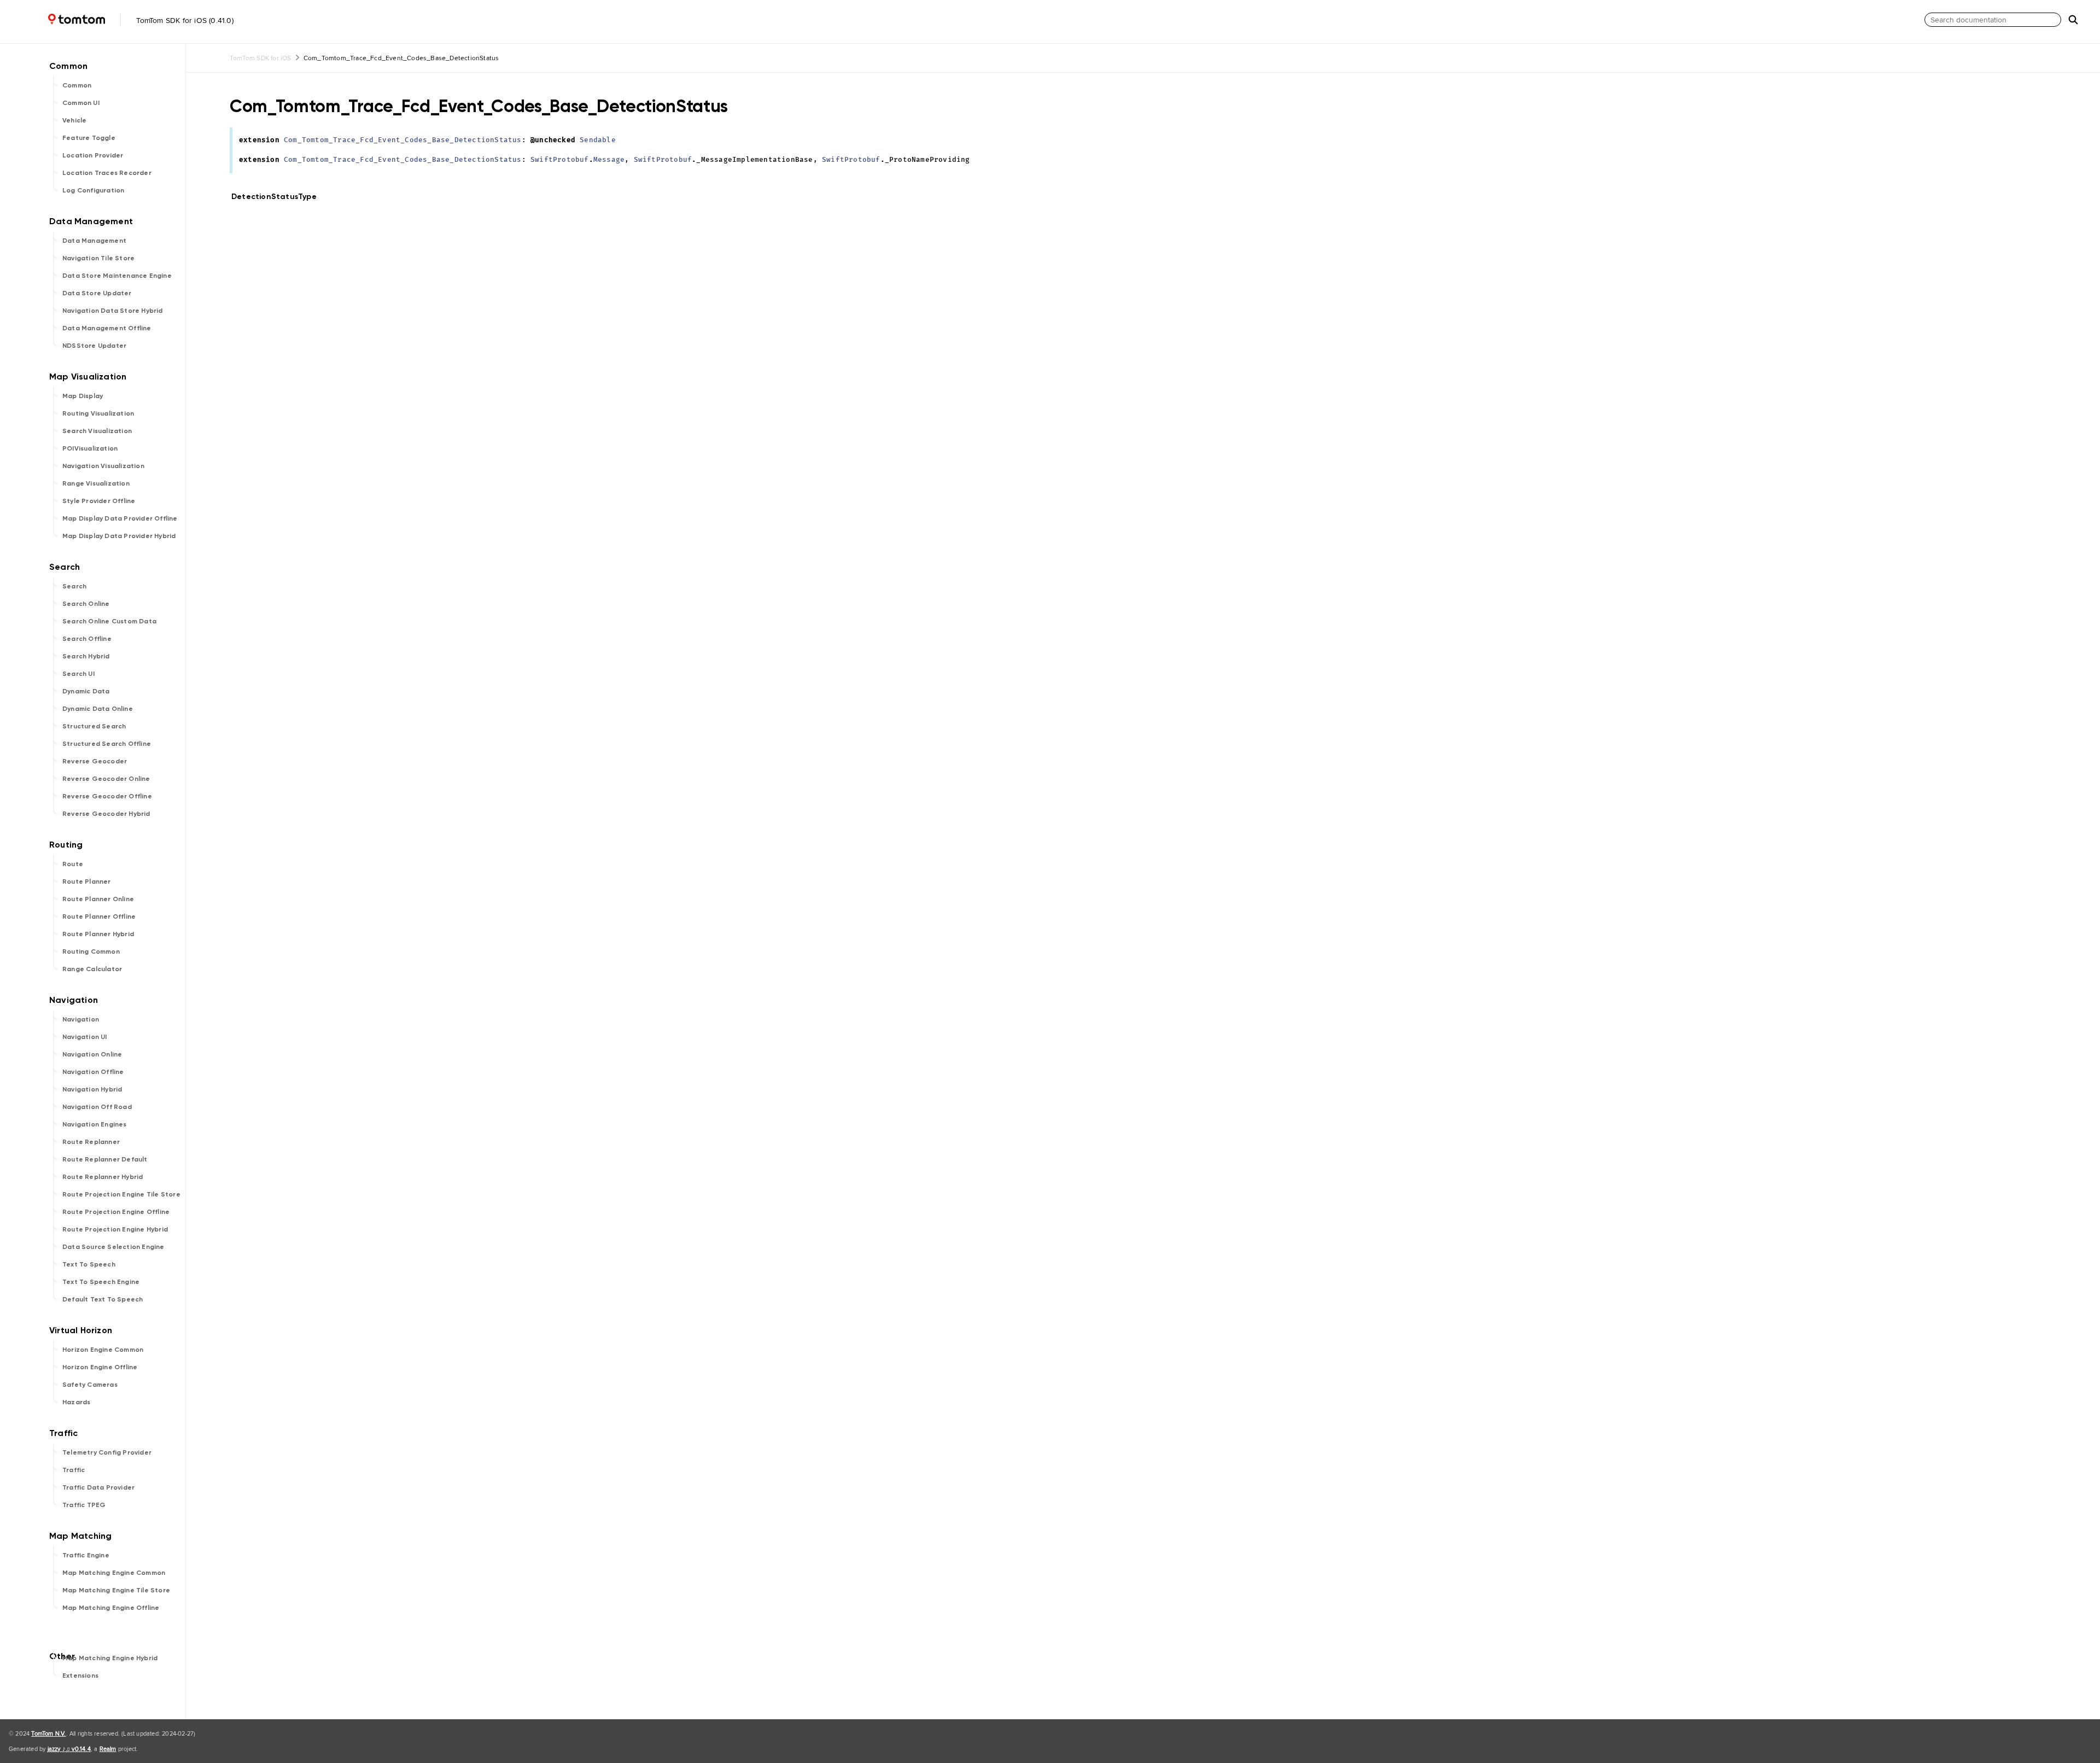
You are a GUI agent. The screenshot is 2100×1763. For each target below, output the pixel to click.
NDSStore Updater (94, 346)
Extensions (80, 1676)
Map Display (83, 396)
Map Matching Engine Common (114, 1573)
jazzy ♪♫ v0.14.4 (69, 1749)
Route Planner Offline (99, 916)
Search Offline (87, 639)
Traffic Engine (86, 1555)
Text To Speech (89, 1264)
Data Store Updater (97, 293)
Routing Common (91, 951)
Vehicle (74, 120)
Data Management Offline (107, 328)
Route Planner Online (98, 899)
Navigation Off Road (97, 1107)
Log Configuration (93, 190)
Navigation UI (85, 1037)
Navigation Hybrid (92, 1089)
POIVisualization (90, 448)
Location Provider (93, 155)
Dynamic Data (86, 691)
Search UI (78, 674)
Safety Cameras (90, 1385)
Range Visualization (96, 483)
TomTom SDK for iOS (261, 58)
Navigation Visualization (103, 466)
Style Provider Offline (99, 501)
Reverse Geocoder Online (106, 779)
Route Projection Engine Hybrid (115, 1229)
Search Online (86, 604)
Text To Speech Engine (101, 1282)
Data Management (94, 241)
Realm (108, 1749)
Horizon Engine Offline (100, 1367)
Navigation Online (92, 1054)
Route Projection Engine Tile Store (121, 1194)
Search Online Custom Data (109, 621)
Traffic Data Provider (98, 1487)
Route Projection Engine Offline (116, 1212)
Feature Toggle (89, 138)
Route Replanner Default (105, 1159)
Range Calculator (92, 969)
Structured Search (94, 726)
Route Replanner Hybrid (103, 1177)
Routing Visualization (98, 413)
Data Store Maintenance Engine (117, 276)
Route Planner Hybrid (98, 934)
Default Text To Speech (103, 1299)
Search (74, 586)
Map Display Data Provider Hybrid (119, 536)
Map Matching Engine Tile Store (116, 1590)
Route (73, 864)
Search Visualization (97, 431)
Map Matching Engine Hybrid (110, 1658)
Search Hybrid (86, 656)
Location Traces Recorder (107, 173)
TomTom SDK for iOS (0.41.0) (184, 20)
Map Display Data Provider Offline (120, 518)
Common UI (81, 103)
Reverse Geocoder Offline (107, 796)
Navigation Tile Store (98, 258)
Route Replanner (91, 1142)
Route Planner (87, 881)
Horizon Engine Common (103, 1350)
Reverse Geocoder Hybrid (106, 814)
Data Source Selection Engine (113, 1247)
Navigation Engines (95, 1124)
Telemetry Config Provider (107, 1452)
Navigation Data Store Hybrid (113, 311)
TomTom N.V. (48, 1733)
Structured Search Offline (107, 744)
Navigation (81, 1019)
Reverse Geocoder (95, 761)
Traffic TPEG (84, 1505)
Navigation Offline (93, 1072)
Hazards (76, 1402)
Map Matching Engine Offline (111, 1608)
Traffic (74, 1470)
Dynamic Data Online (98, 709)
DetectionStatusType (279, 197)
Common (77, 85)
